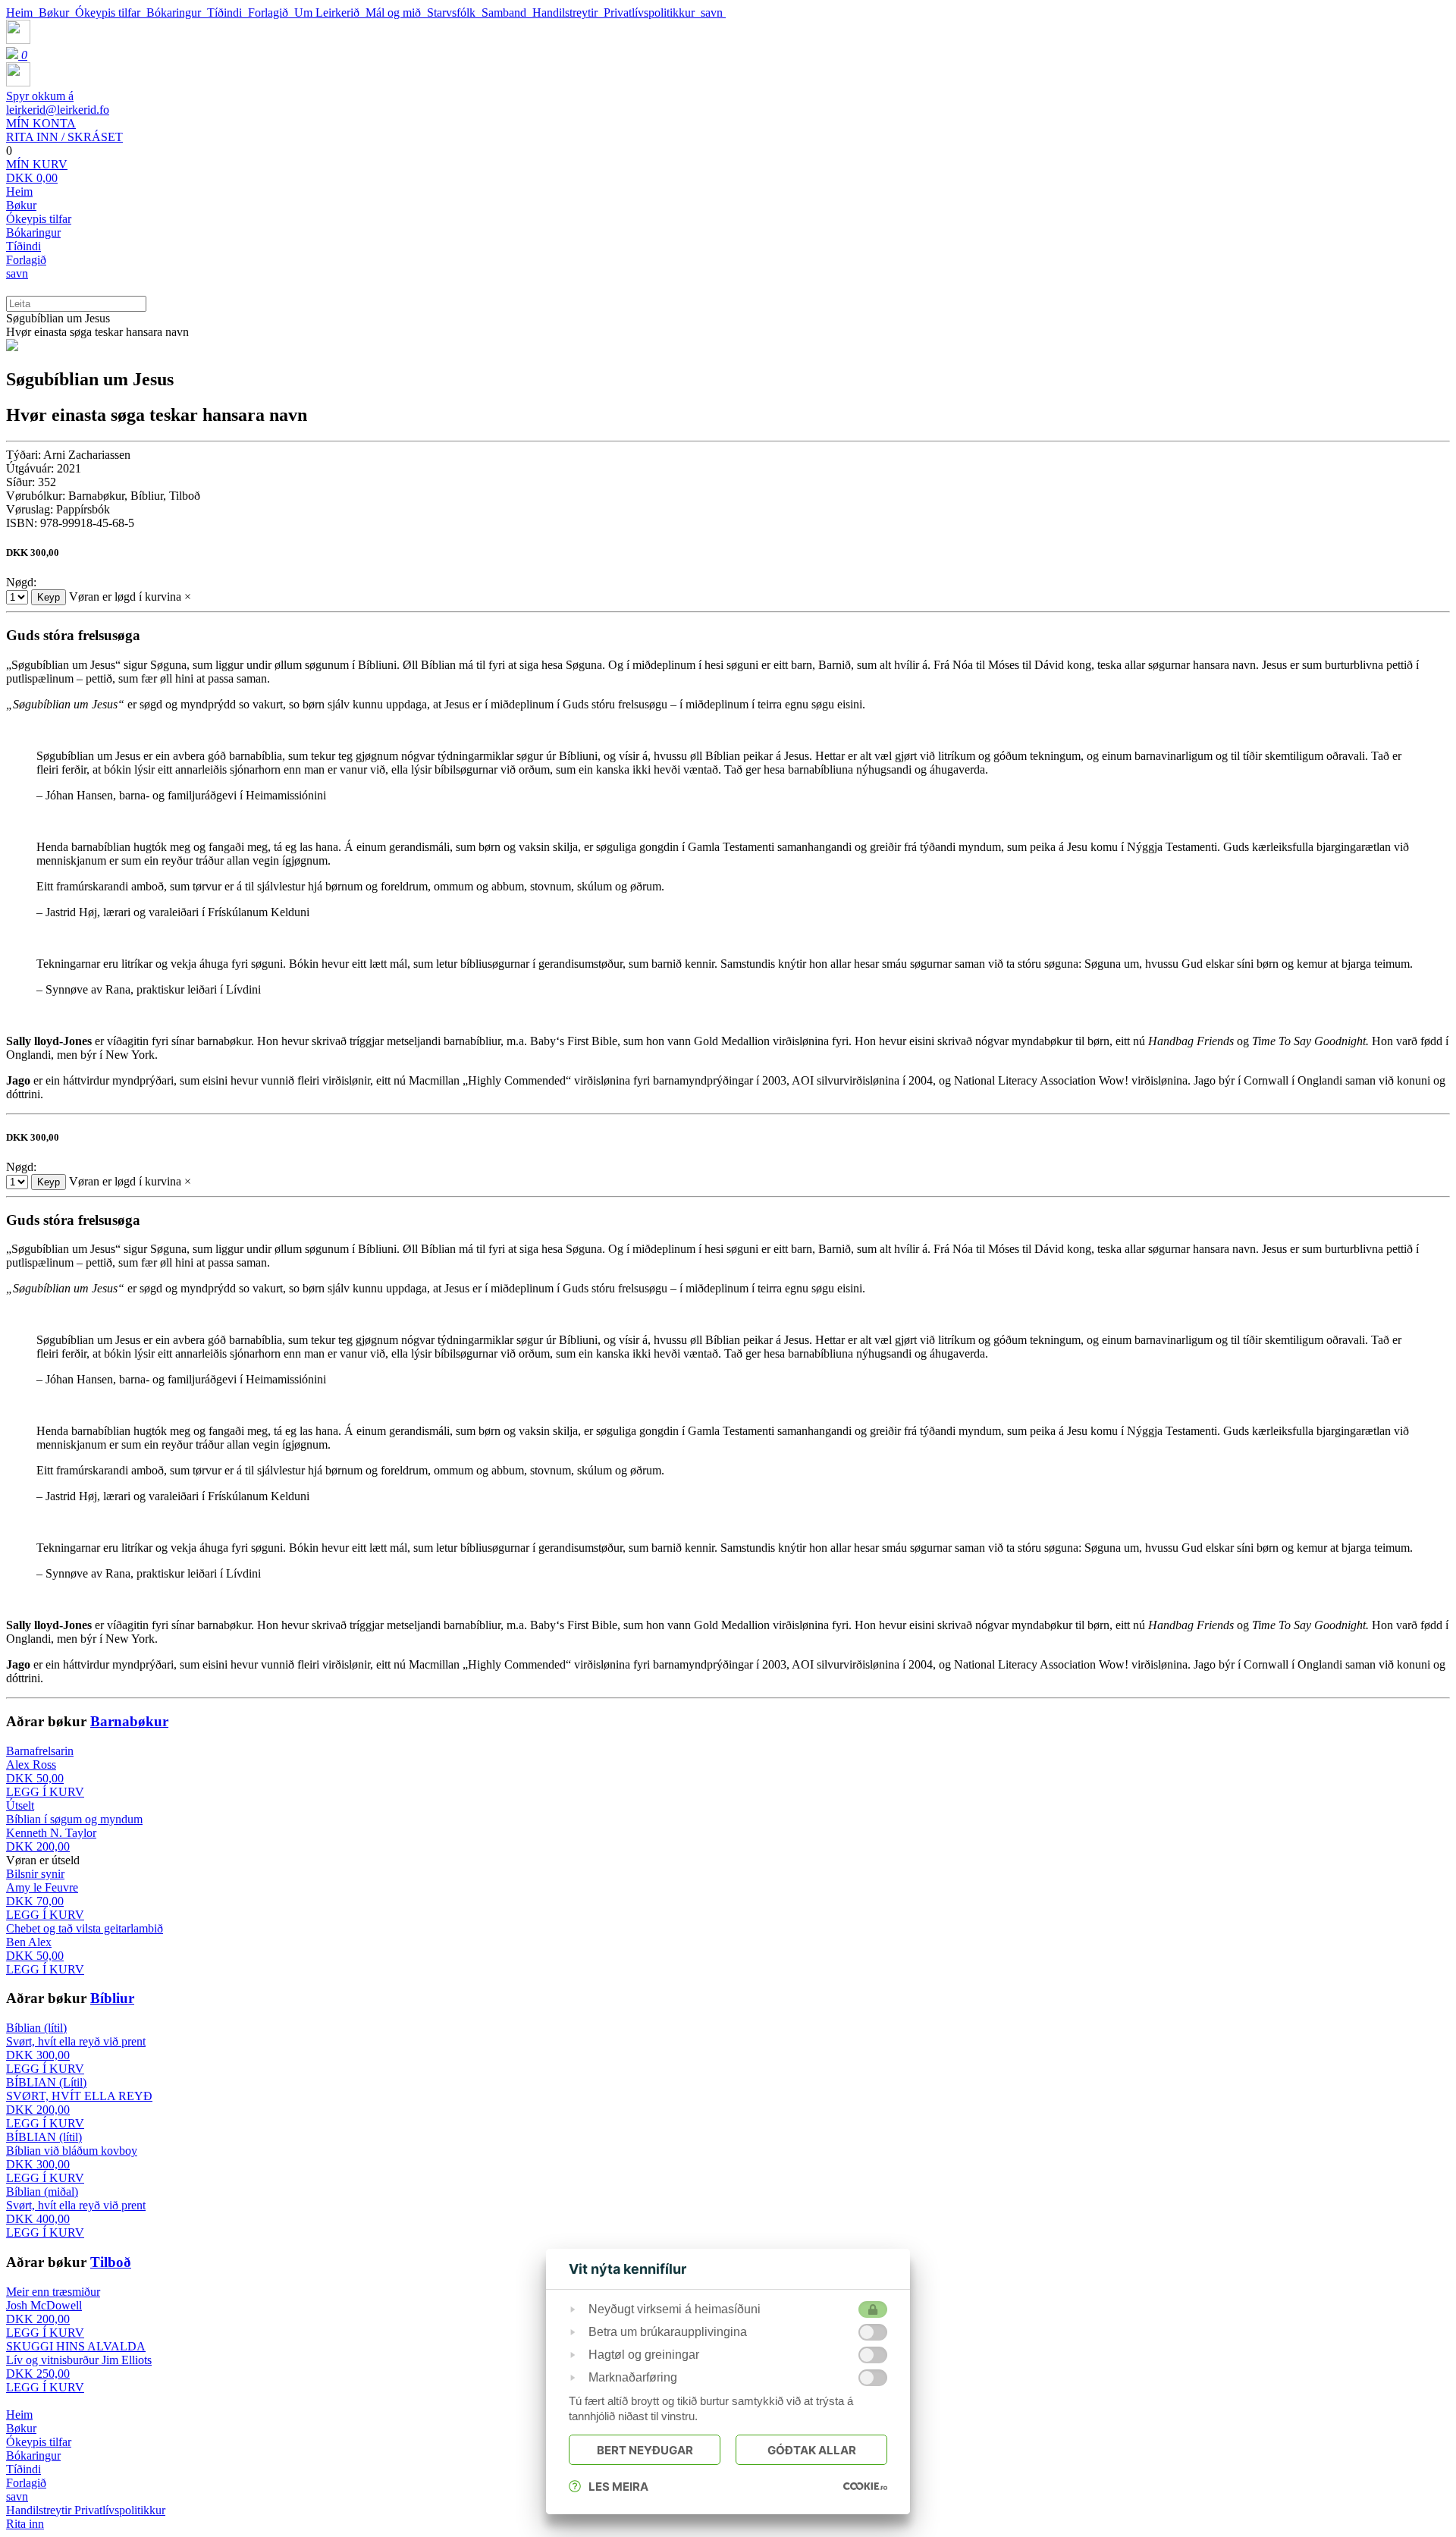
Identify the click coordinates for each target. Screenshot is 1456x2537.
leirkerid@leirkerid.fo (58, 103)
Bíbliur (112, 1998)
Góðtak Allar (812, 2450)
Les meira (618, 2487)
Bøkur (57, 13)
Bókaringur (177, 13)
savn (713, 13)
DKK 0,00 (37, 171)
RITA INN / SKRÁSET (64, 130)
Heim (22, 13)
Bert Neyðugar (645, 2450)
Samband (507, 13)
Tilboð (111, 2262)
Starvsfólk (454, 13)
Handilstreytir (568, 13)
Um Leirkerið (330, 13)
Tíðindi (227, 13)
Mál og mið (396, 13)
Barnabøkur (129, 1721)
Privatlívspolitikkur (652, 13)
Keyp (49, 597)
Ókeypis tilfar (111, 13)
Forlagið (271, 13)
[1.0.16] (865, 2486)
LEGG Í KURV (45, 1792)
